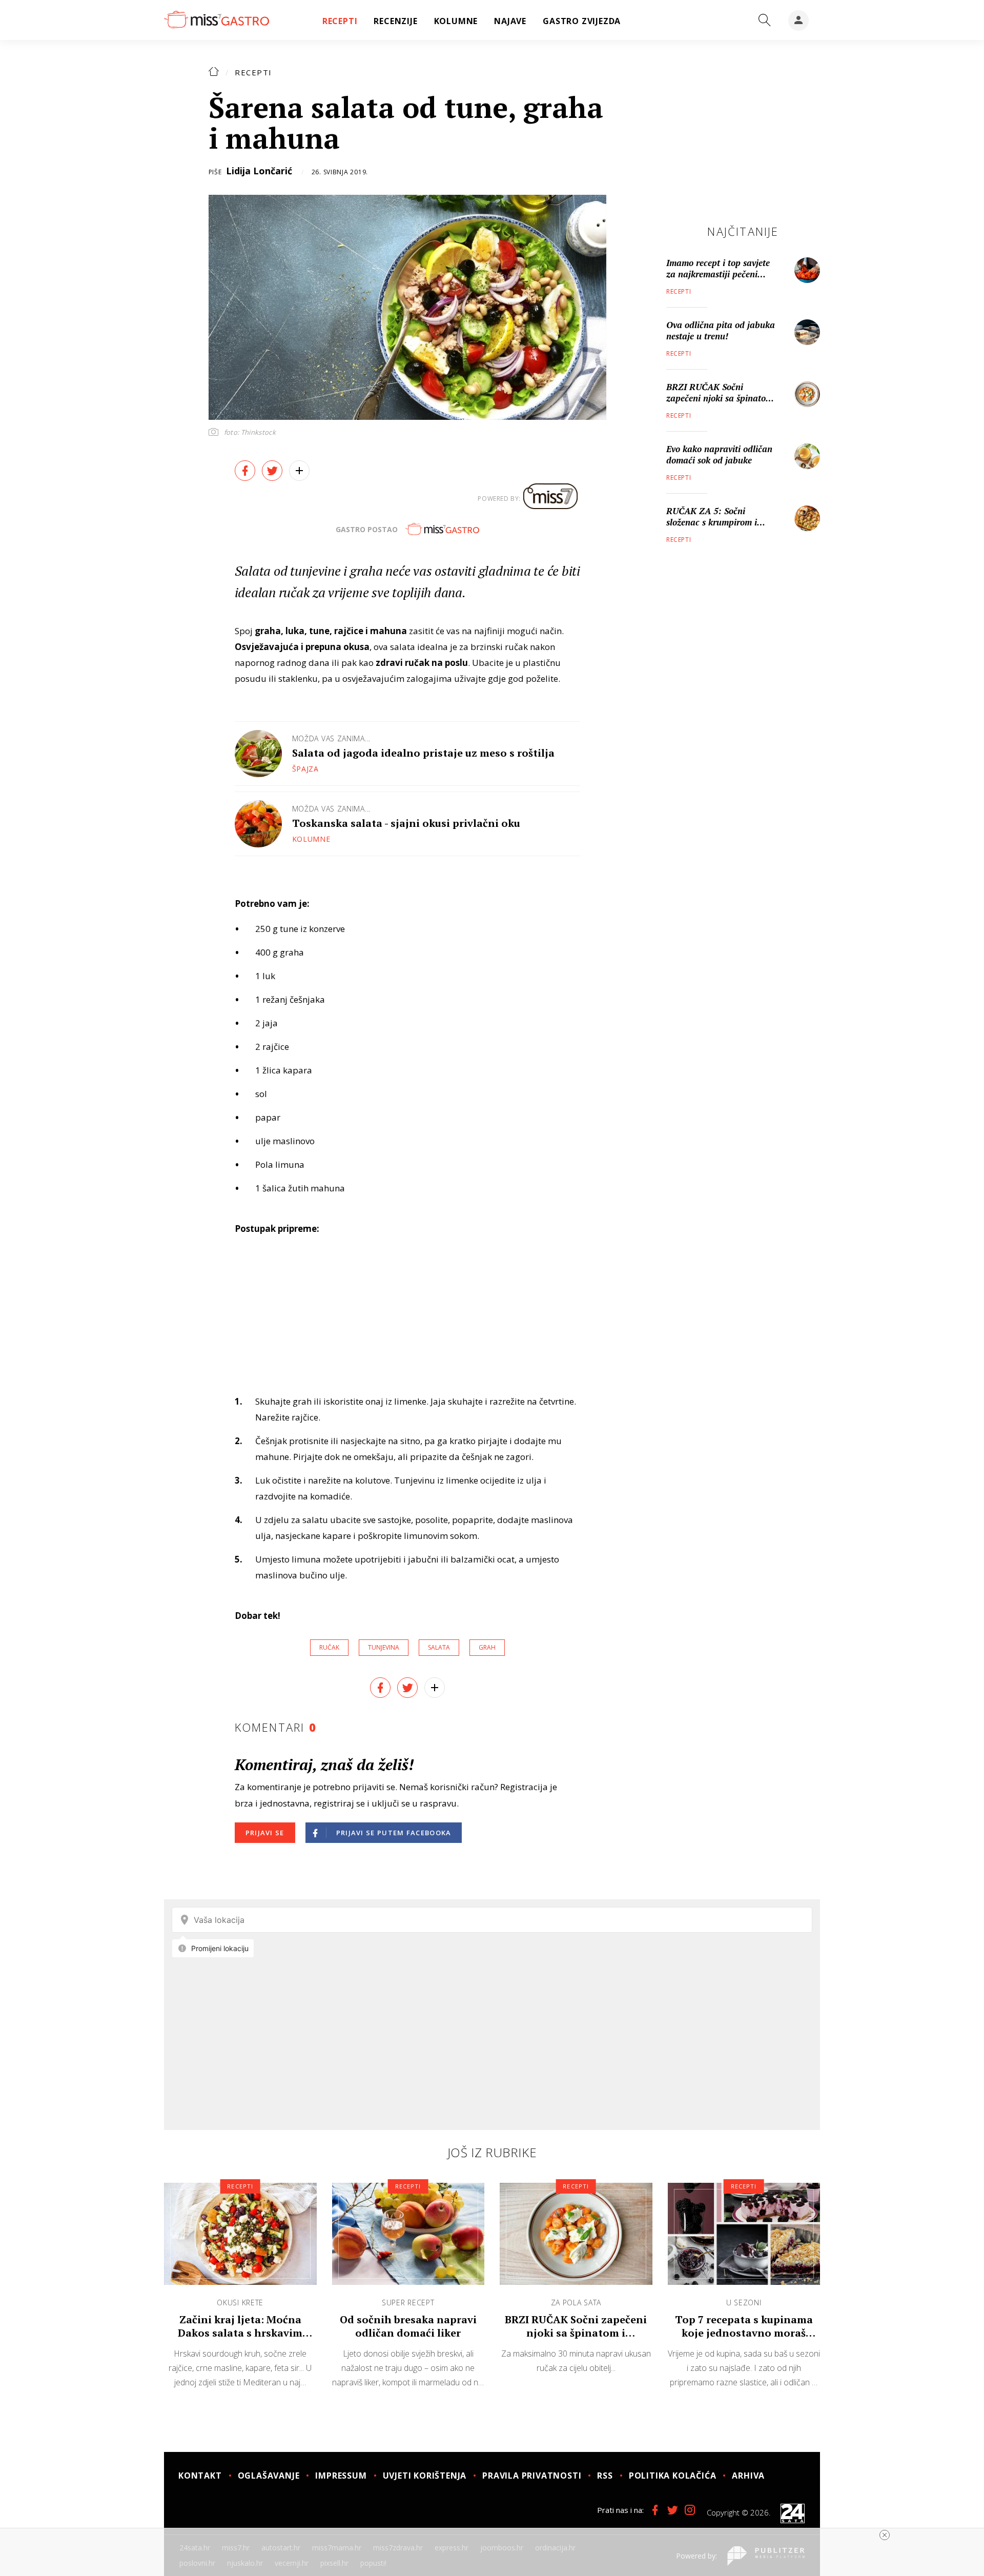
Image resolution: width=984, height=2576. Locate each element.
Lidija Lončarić (259, 171)
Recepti (253, 72)
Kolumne (311, 839)
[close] (885, 2535)
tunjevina (384, 1647)
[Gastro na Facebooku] (655, 2510)
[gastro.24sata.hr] (217, 20)
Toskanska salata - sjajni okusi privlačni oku (406, 823)
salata (439, 1647)
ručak (329, 1647)
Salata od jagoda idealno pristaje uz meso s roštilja (423, 753)
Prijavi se (265, 1833)
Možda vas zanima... (331, 738)
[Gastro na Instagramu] (690, 2510)
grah (487, 1647)
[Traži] (765, 21)
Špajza (305, 769)
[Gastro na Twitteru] (672, 2510)
